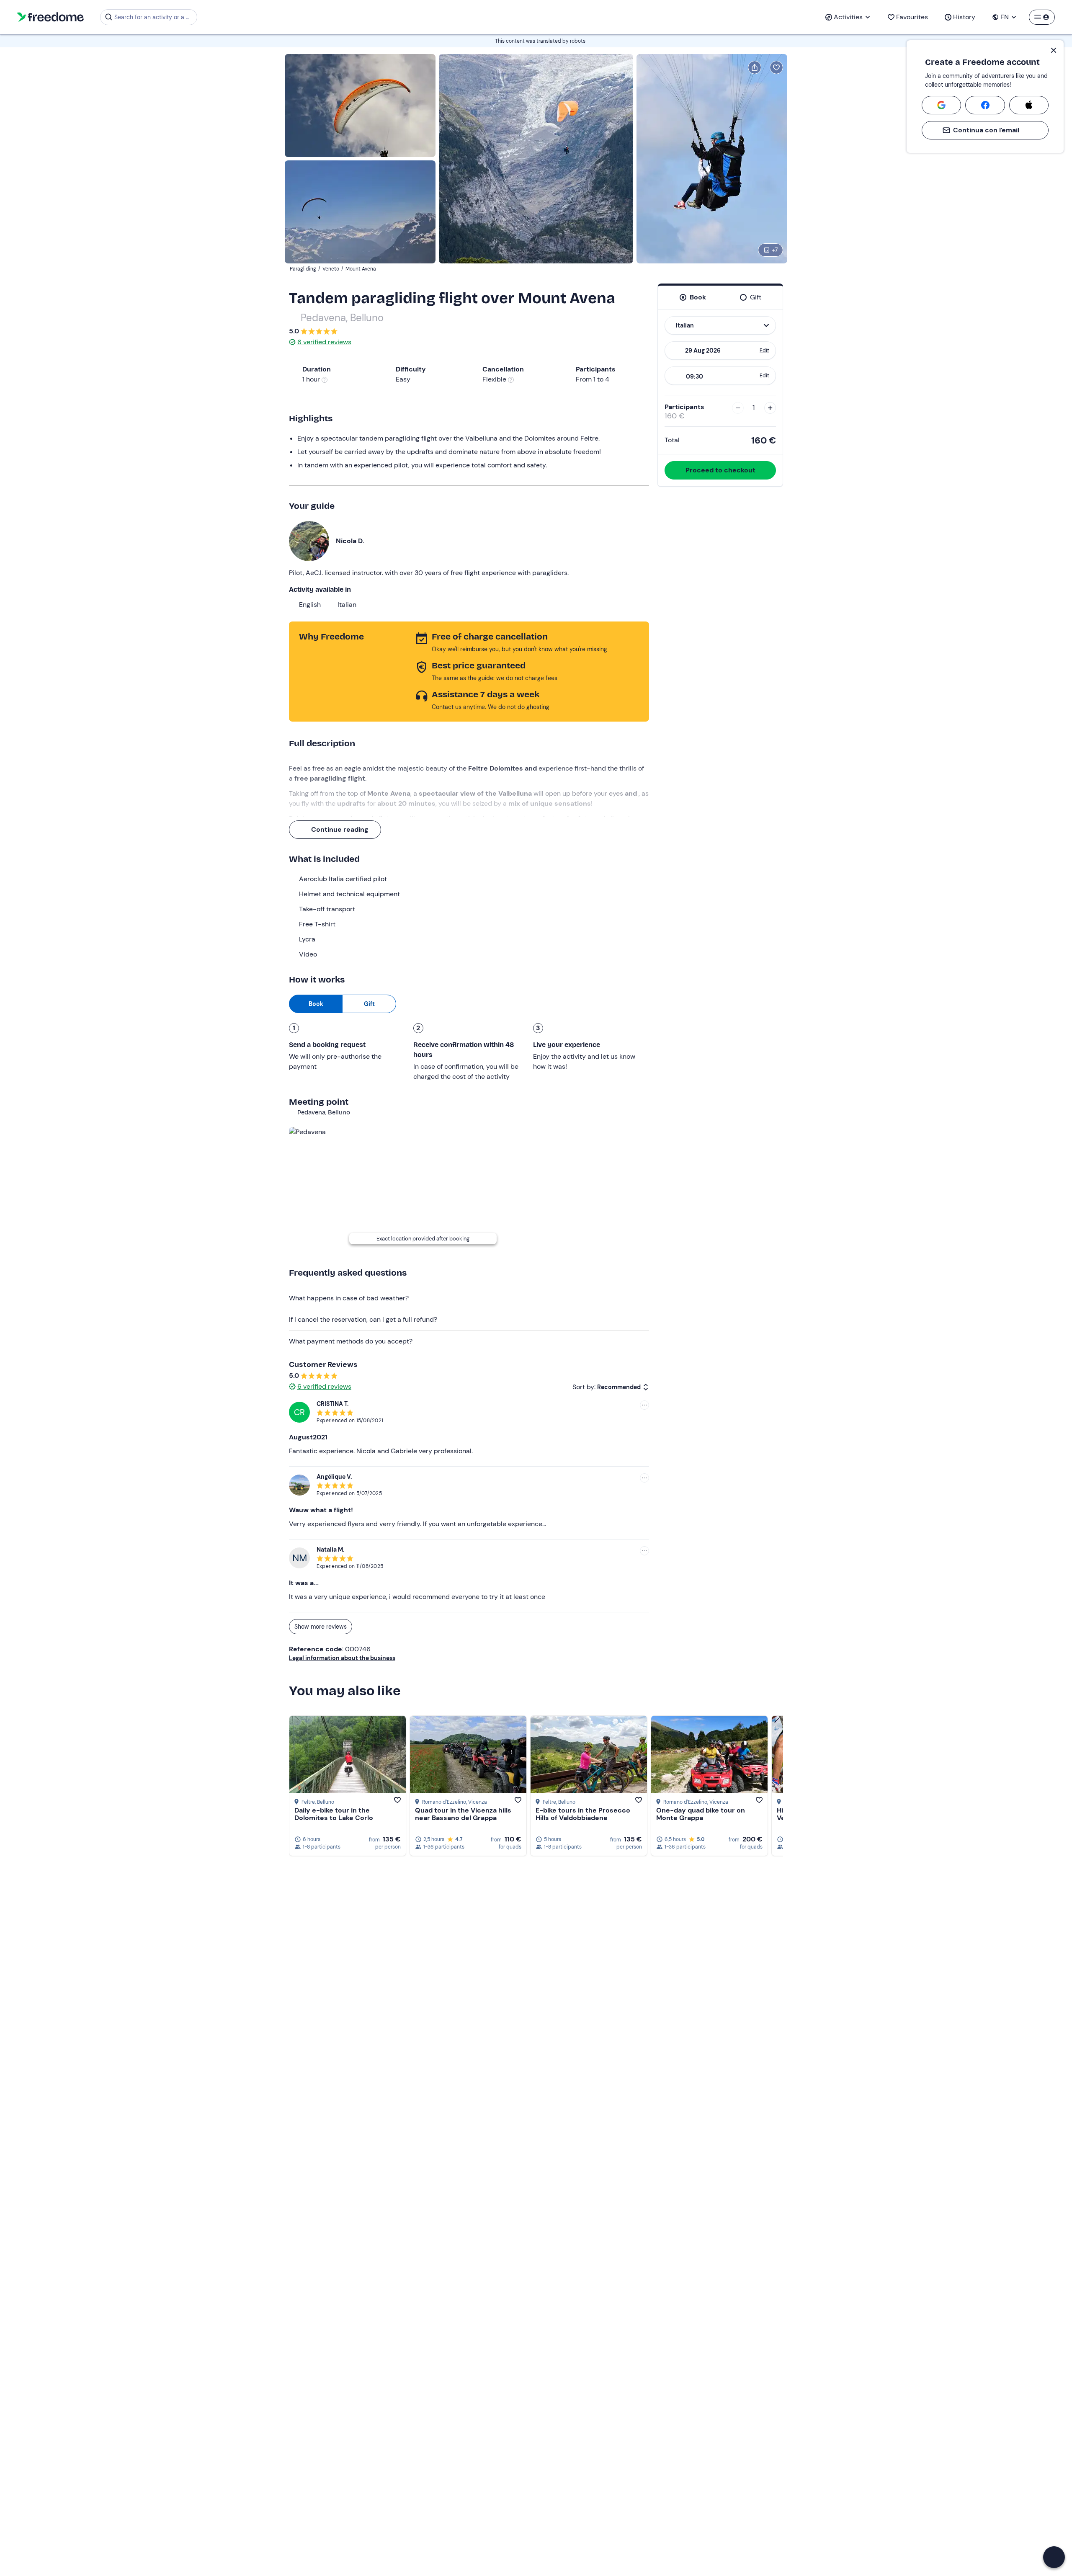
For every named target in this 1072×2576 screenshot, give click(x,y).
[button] (1054, 2557)
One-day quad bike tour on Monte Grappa (701, 1814)
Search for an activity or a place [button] (154, 17)
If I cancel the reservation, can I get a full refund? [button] (363, 1319)
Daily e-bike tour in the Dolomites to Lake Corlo (334, 1814)
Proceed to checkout (720, 470)
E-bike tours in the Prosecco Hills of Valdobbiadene (583, 1814)
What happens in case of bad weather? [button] (349, 1298)
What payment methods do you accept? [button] (351, 1341)
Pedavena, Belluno (342, 318)
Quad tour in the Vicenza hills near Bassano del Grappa (463, 1814)
